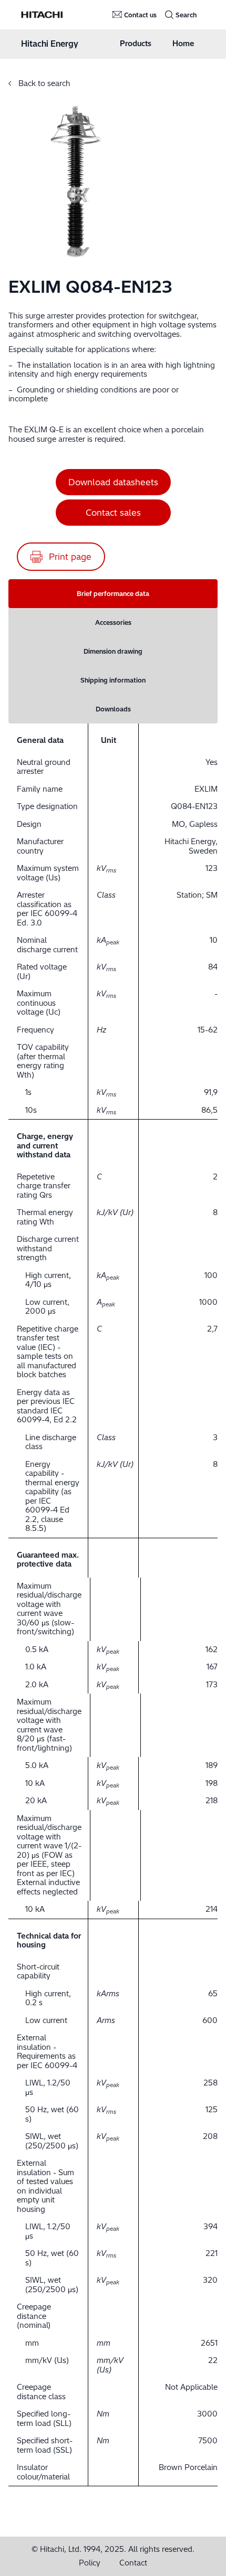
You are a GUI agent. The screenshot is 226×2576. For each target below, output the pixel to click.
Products (136, 44)
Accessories (113, 622)
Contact (133, 2563)
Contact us (140, 15)
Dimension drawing (113, 651)
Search (186, 15)
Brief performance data (113, 594)
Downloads (113, 709)
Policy (90, 2563)
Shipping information (113, 680)
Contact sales (113, 513)
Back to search (43, 83)
